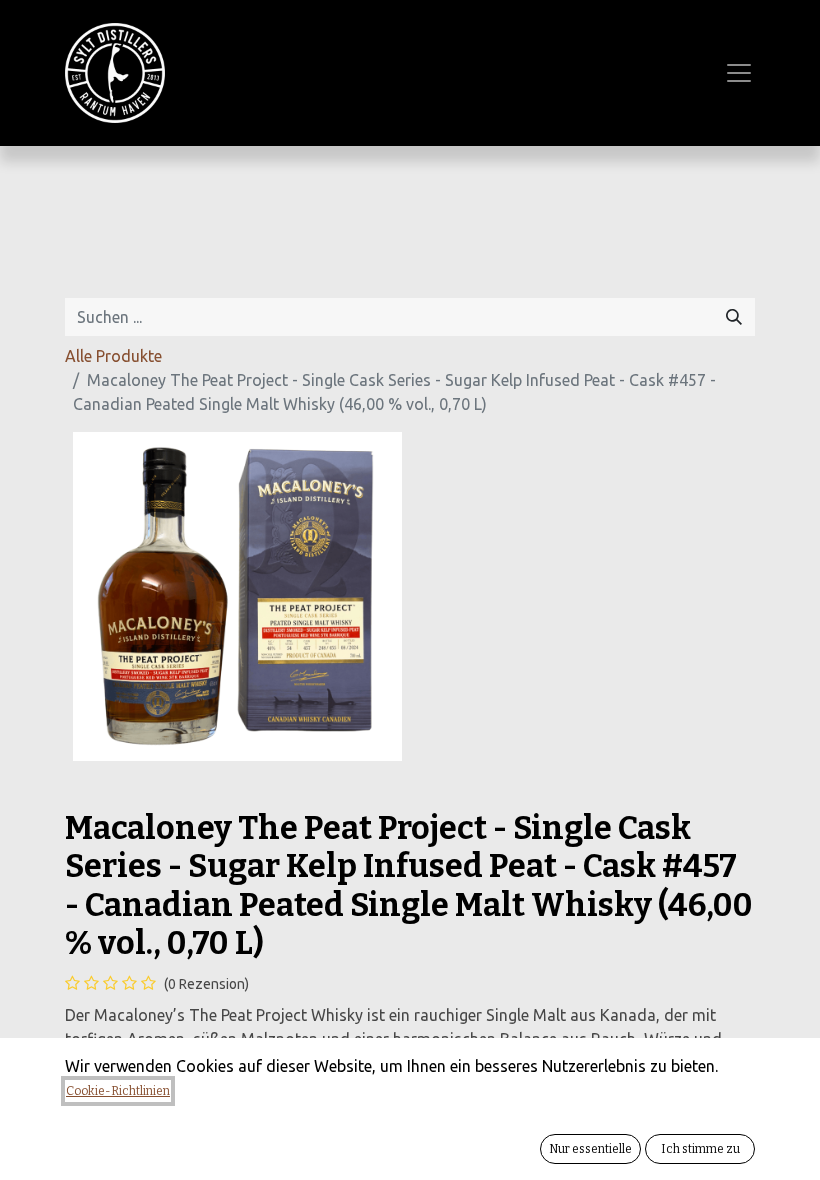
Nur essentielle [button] (590, 1149)
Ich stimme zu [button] (700, 1149)
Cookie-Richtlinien (118, 1091)
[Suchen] (734, 317)
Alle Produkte (113, 356)
